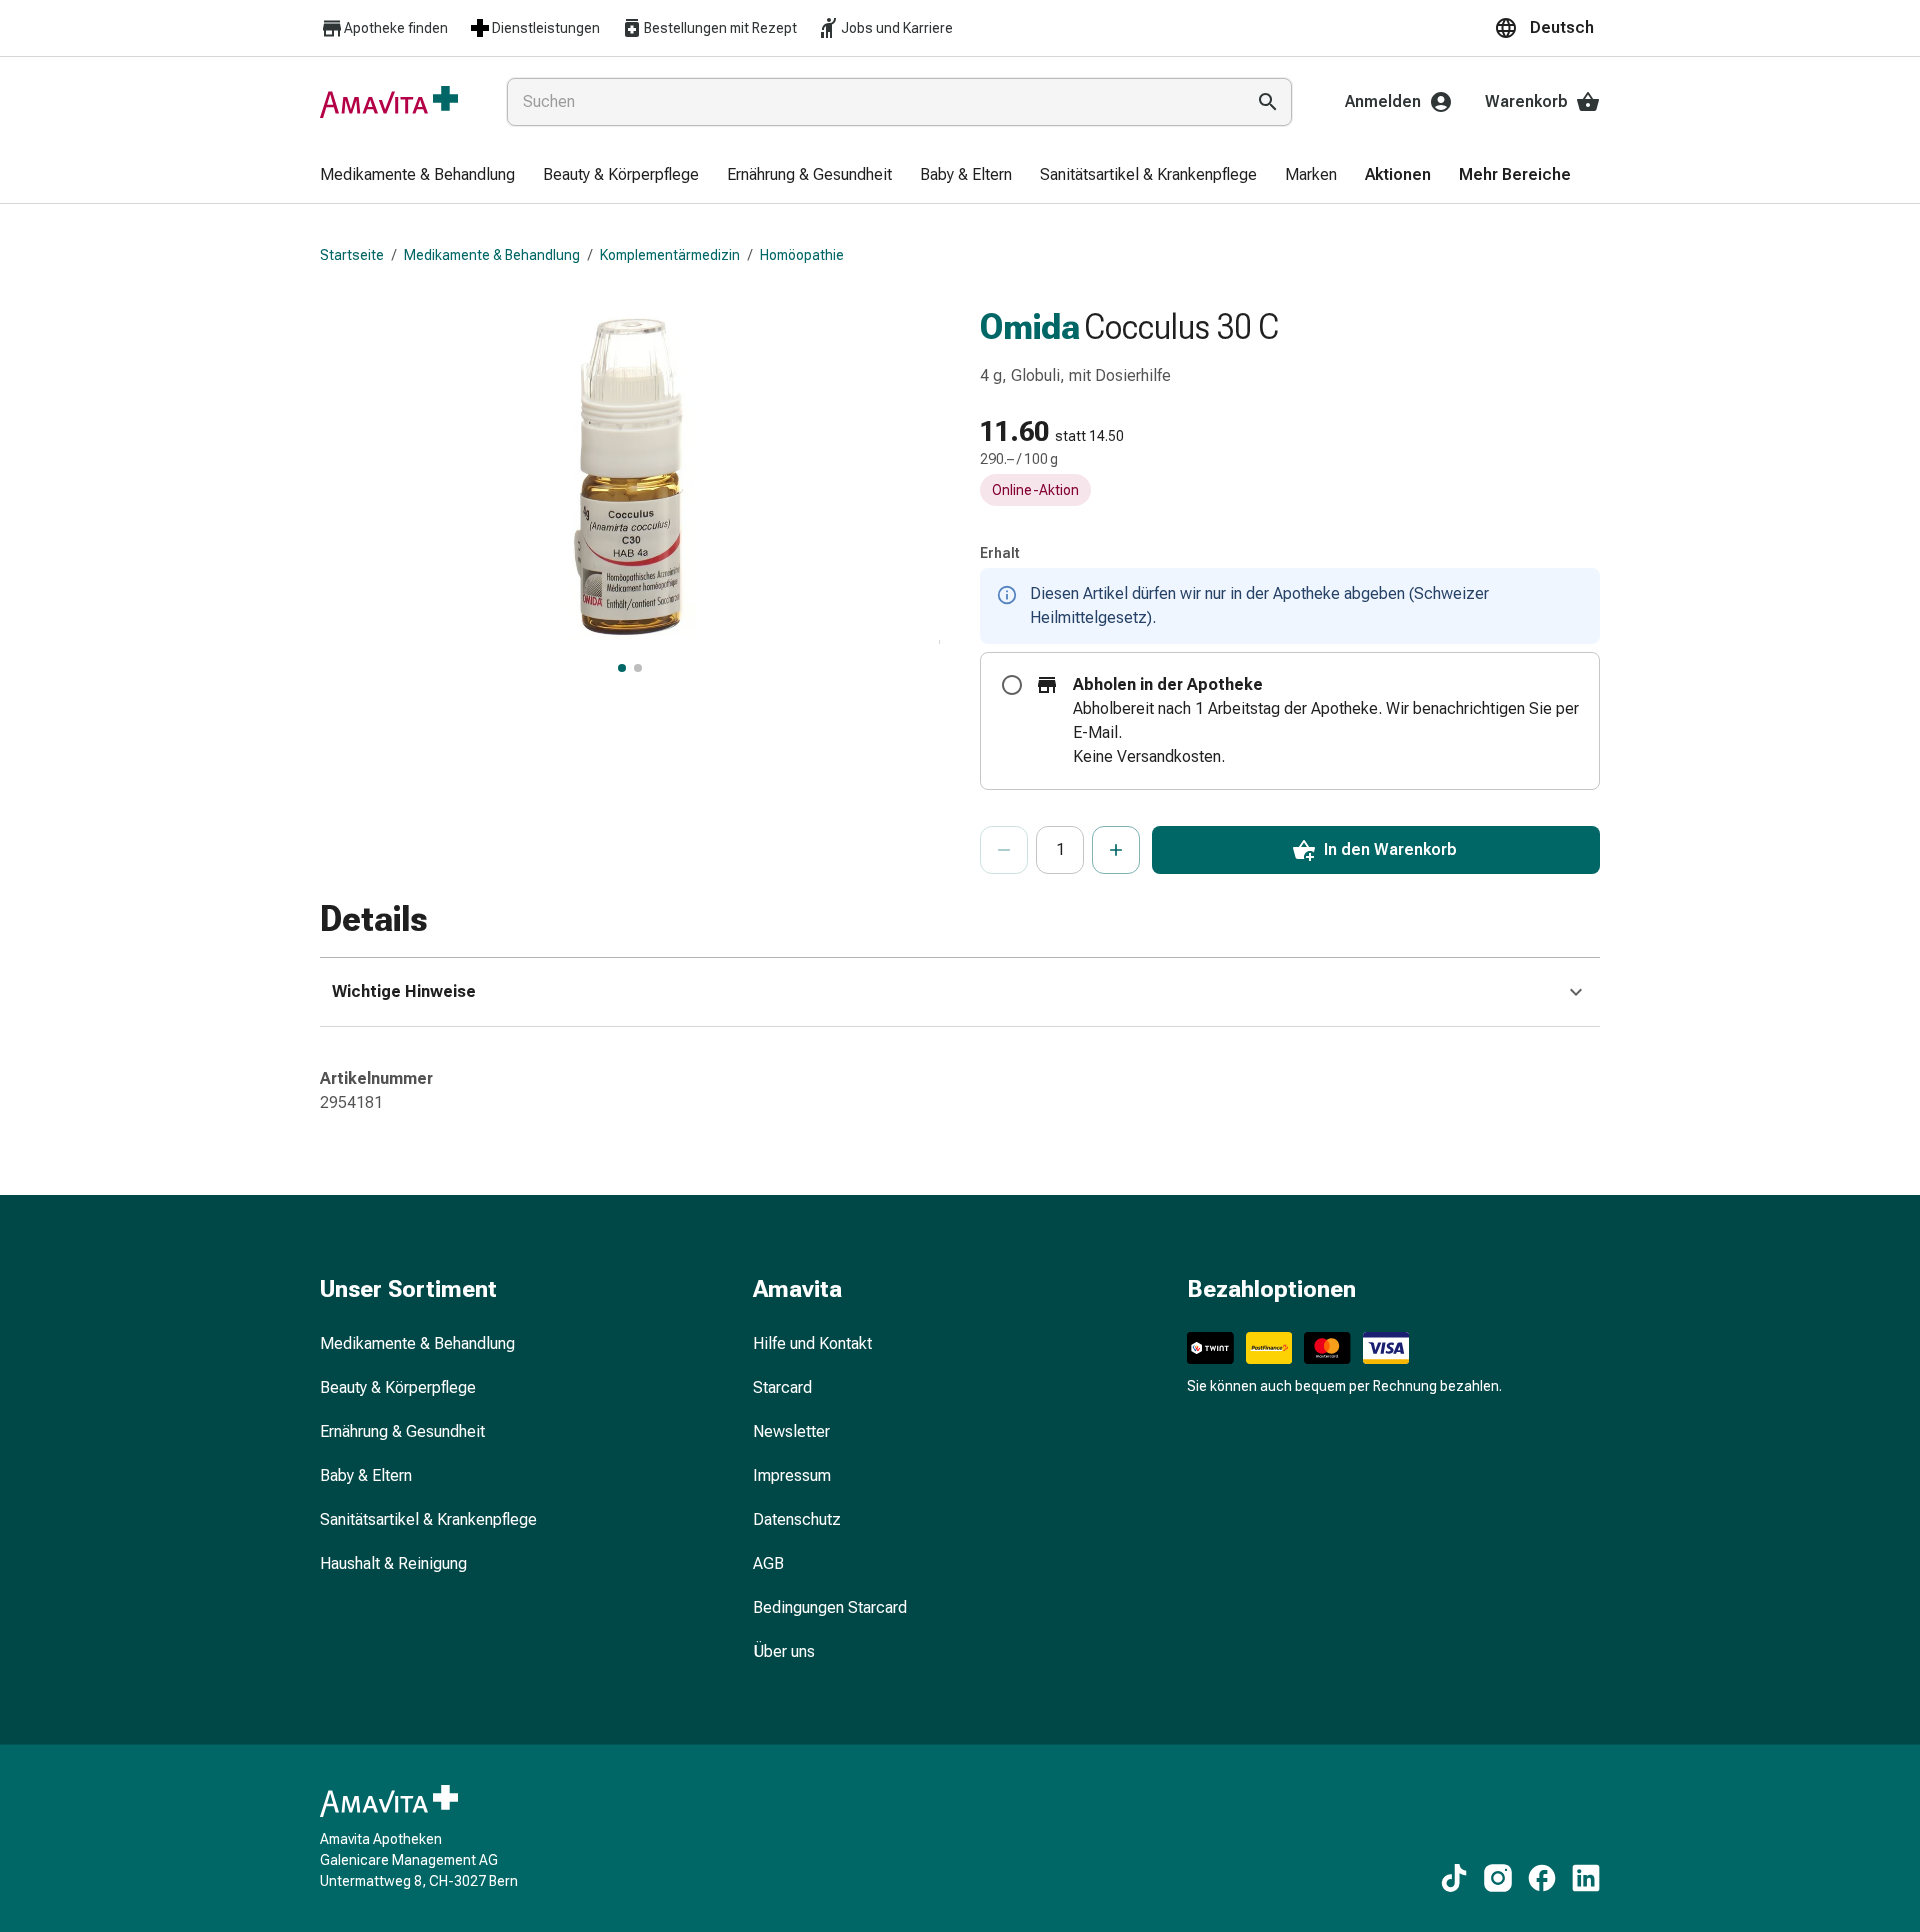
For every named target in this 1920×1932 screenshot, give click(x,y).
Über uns (784, 1651)
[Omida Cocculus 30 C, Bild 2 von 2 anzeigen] (638, 668)
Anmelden (1383, 101)
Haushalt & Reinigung (393, 1563)
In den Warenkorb (1390, 849)
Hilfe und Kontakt (812, 1343)
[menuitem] (417, 176)
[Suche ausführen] (1268, 102)
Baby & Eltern (366, 1475)
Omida (1030, 327)
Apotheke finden (396, 28)
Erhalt (1000, 553)
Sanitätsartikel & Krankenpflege (428, 1519)
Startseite (352, 255)
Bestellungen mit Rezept (720, 28)
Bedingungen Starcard (830, 1607)
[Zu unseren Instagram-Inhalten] (1498, 1878)
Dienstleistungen (546, 28)
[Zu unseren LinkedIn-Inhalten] (1586, 1878)
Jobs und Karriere (897, 28)
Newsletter (791, 1431)
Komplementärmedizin (670, 255)
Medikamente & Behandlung (492, 255)
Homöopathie (802, 255)
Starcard (782, 1387)
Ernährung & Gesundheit (402, 1431)
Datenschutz (797, 1519)
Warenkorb (1526, 101)
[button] (1547, 28)
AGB (768, 1563)
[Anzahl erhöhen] (1116, 850)
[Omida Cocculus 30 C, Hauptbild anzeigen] (622, 668)
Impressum (792, 1475)
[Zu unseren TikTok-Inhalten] (1454, 1878)
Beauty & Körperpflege (398, 1387)
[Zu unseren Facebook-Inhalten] (1542, 1878)
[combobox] (871, 102)
